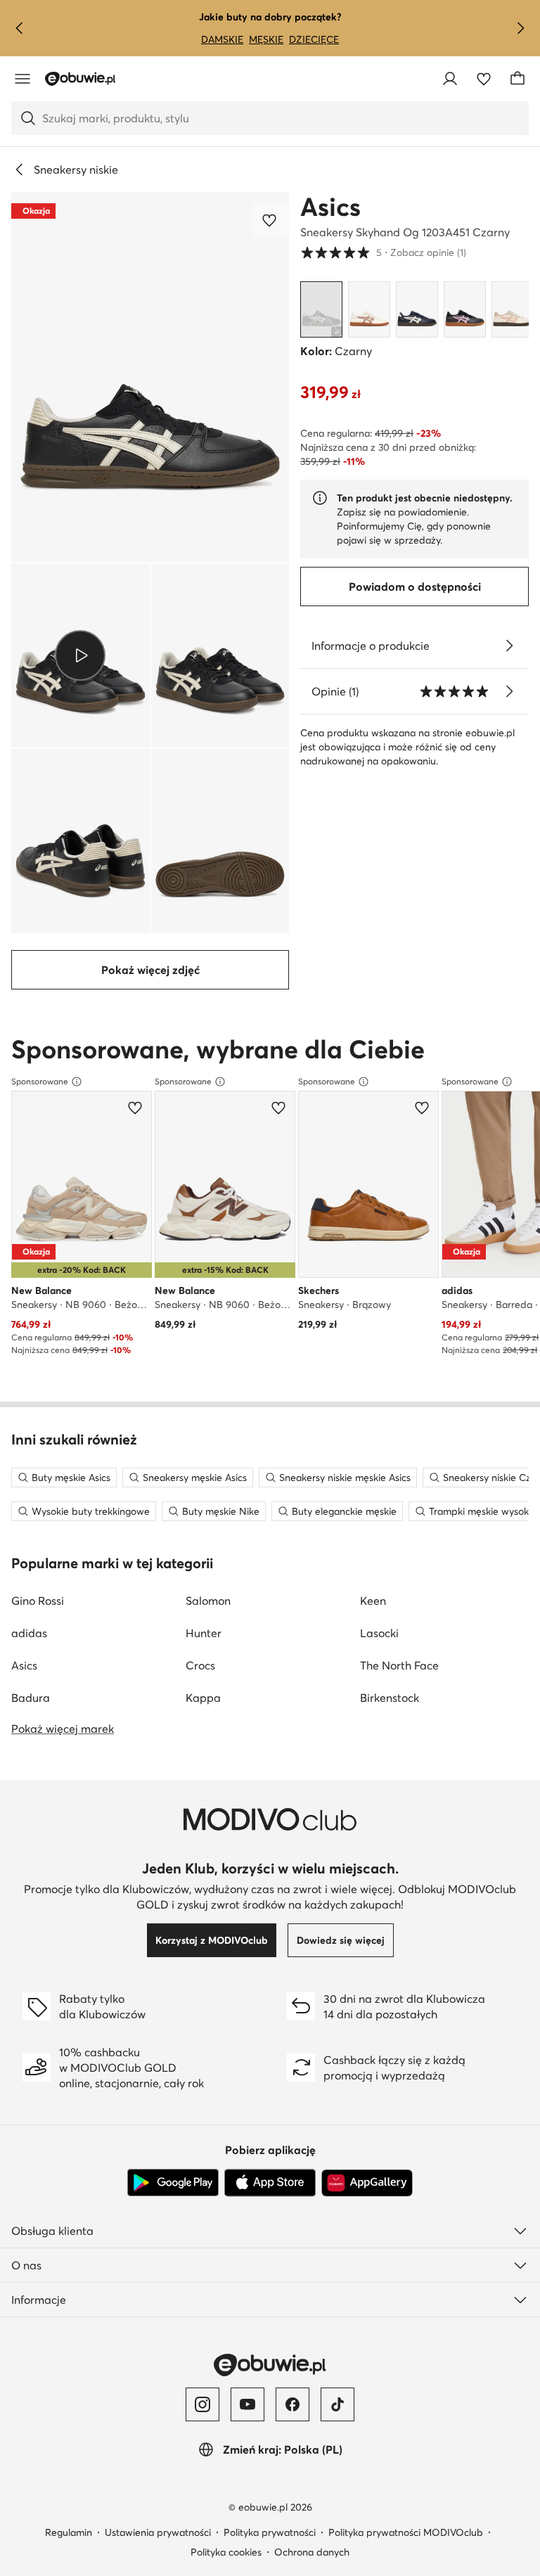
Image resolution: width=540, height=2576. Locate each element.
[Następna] (520, 28)
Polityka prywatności (270, 2532)
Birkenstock (390, 1698)
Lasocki (379, 1633)
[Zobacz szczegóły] (509, 646)
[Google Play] (173, 2183)
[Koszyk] (517, 79)
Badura (31, 1698)
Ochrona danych (312, 2552)
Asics (330, 207)
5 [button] (383, 252)
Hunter (204, 1633)
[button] (150, 377)
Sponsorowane (40, 1081)
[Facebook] (292, 2404)
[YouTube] (247, 2404)
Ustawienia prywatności (158, 2532)
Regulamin (69, 2532)
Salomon (208, 1601)
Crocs (200, 1665)
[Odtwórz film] (81, 655)
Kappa (203, 1698)
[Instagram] (202, 2404)
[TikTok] (337, 2404)
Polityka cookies (226, 2552)
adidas (29, 1633)
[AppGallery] (367, 2183)
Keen (373, 1601)
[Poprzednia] (20, 28)
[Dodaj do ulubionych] (271, 220)
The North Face (399, 1665)
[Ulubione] (484, 79)
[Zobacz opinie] (509, 691)
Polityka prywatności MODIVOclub (406, 2532)
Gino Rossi (38, 1601)
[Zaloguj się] (450, 79)
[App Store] (270, 2183)
